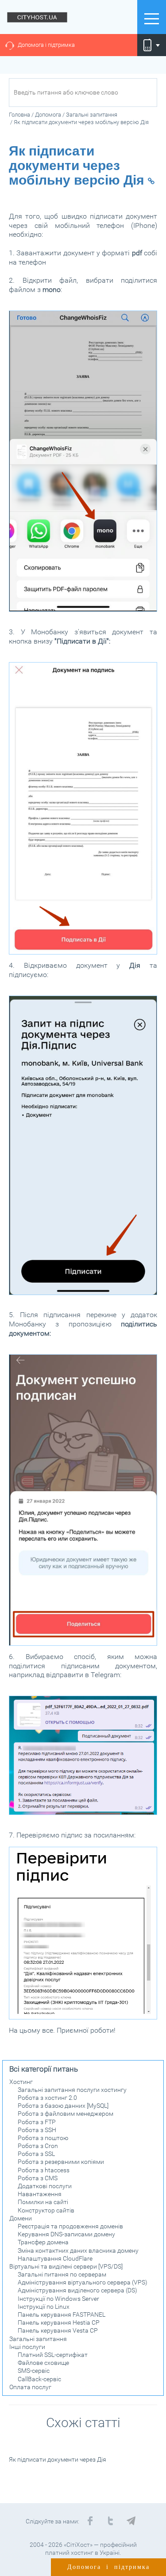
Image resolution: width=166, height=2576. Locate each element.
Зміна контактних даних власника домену (78, 2250)
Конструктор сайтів (46, 2210)
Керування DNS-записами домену (66, 2234)
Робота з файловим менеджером (66, 2114)
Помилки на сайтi (43, 2202)
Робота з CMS (38, 2178)
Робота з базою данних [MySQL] (63, 2106)
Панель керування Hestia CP (59, 2322)
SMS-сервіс (34, 2371)
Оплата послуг (30, 2387)
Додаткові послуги (45, 2186)
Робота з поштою (43, 2138)
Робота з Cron (38, 2146)
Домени (21, 2218)
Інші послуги (27, 2347)
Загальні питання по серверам (62, 2274)
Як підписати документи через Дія (58, 2459)
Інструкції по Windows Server (58, 2299)
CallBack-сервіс (39, 2379)
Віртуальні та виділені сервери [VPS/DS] (66, 2266)
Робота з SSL (36, 2154)
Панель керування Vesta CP (58, 2330)
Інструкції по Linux (44, 2307)
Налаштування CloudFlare (55, 2258)
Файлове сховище (43, 2363)
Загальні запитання (38, 2339)
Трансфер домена (43, 2242)
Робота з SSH (37, 2130)
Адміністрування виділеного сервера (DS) (77, 2290)
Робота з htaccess (44, 2170)
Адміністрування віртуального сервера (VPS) (83, 2282)
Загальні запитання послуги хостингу (72, 2090)
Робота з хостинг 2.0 (47, 2098)
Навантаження (40, 2194)
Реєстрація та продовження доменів (70, 2226)
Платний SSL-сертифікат (53, 2355)
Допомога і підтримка (46, 45)
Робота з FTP (37, 2122)
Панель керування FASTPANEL (62, 2315)
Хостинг (21, 2082)
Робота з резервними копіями (61, 2162)
